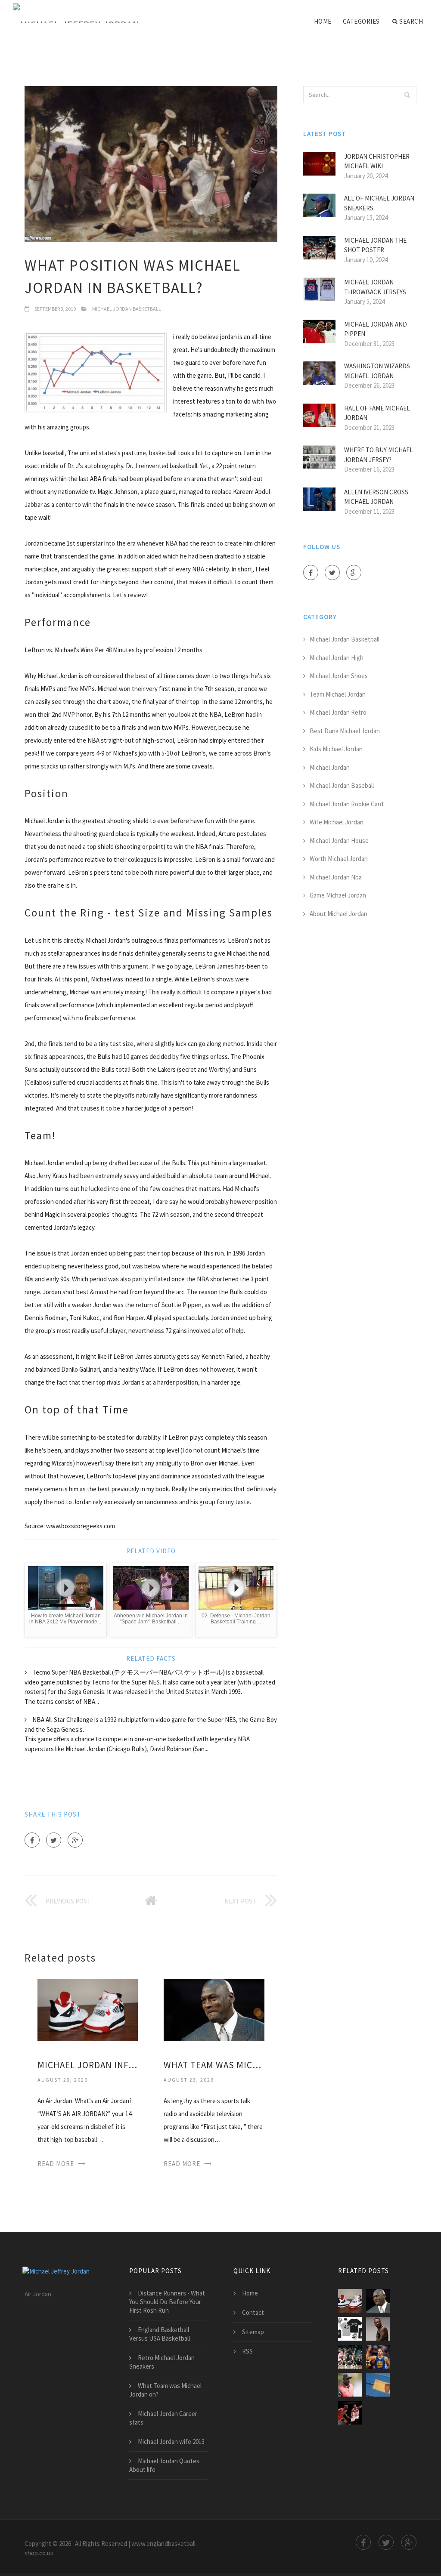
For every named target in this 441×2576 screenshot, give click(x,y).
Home (323, 21)
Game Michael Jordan (338, 895)
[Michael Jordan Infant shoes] (88, 2009)
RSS (247, 2351)
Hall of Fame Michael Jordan (377, 413)
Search (411, 21)
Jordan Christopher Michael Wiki (377, 161)
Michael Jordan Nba (336, 877)
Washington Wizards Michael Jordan (377, 371)
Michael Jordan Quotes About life (164, 2465)
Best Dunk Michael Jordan (345, 731)
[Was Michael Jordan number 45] (350, 2385)
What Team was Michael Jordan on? (214, 2065)
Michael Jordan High (337, 658)
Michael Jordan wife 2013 (171, 2442)
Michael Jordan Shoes (339, 676)
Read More (56, 2164)
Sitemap (253, 2332)
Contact (253, 2312)
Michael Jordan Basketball (127, 309)
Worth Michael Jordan (339, 859)
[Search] (407, 95)
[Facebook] (32, 1840)
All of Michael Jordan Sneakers (379, 203)
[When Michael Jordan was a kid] (350, 2329)
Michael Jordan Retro (338, 712)
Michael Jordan (330, 767)
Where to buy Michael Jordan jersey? (379, 455)
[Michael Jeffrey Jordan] (76, 14)
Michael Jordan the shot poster (375, 245)
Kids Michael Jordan (336, 749)
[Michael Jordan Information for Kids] (378, 2329)
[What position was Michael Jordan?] (350, 2413)
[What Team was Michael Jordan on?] (214, 2009)
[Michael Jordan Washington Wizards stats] (350, 2357)
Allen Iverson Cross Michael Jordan (376, 497)
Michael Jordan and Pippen (376, 329)
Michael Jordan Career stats (163, 2418)
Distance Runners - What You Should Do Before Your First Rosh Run (167, 2302)
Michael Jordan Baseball (342, 785)
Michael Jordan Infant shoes (88, 2065)
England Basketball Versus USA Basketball (160, 2334)
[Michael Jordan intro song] (378, 2357)
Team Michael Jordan (338, 694)
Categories (361, 21)
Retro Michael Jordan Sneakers (162, 2362)
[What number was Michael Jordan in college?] (378, 2385)
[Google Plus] (75, 1840)
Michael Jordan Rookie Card (346, 804)
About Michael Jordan (339, 914)
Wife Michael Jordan (337, 822)
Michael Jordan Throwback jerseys (375, 287)
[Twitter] (54, 1840)
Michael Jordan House (339, 841)
